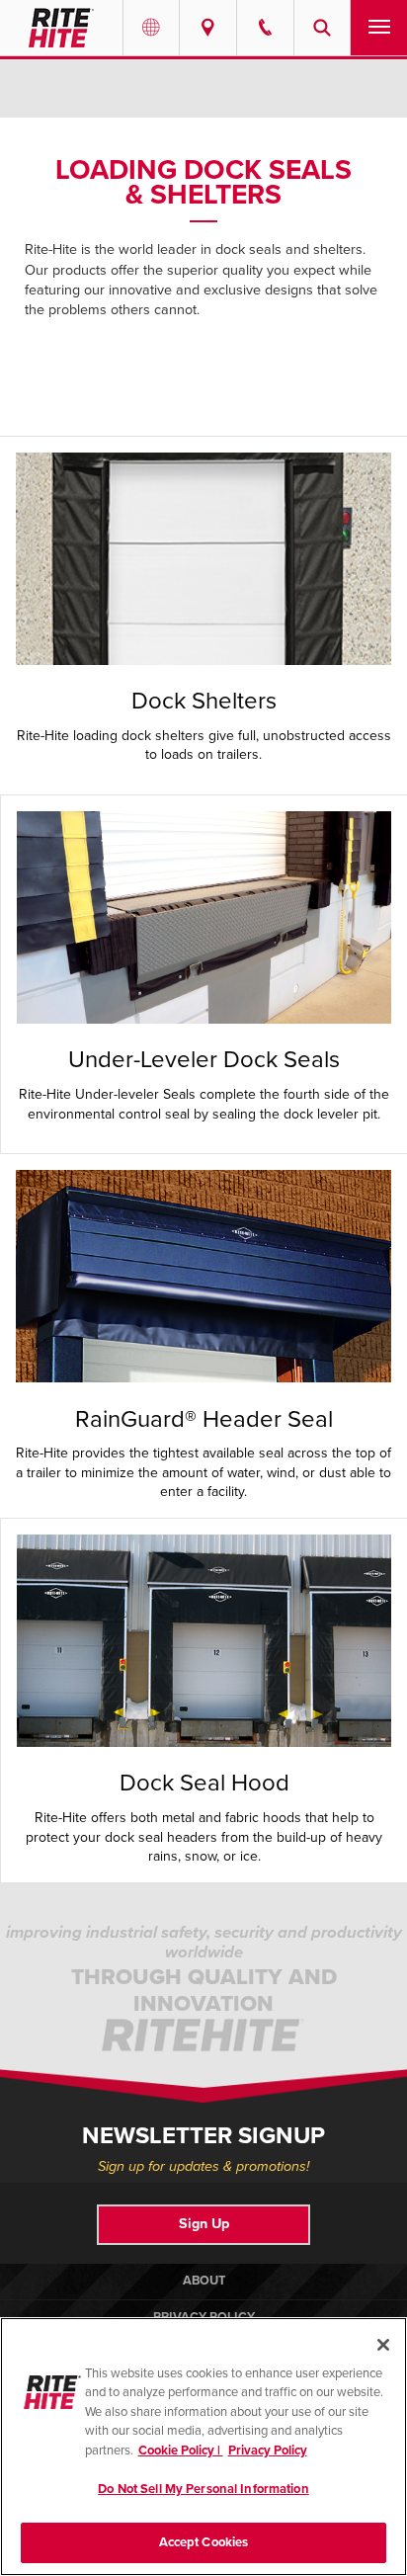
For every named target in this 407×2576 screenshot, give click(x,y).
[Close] (383, 2345)
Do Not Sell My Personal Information (203, 2489)
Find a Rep (208, 28)
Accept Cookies (204, 2542)
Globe (152, 28)
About (204, 2281)
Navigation (379, 28)
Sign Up (204, 2224)
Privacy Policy (268, 2451)
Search (323, 28)
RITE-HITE (61, 28)
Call (265, 28)
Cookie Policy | (181, 2451)
